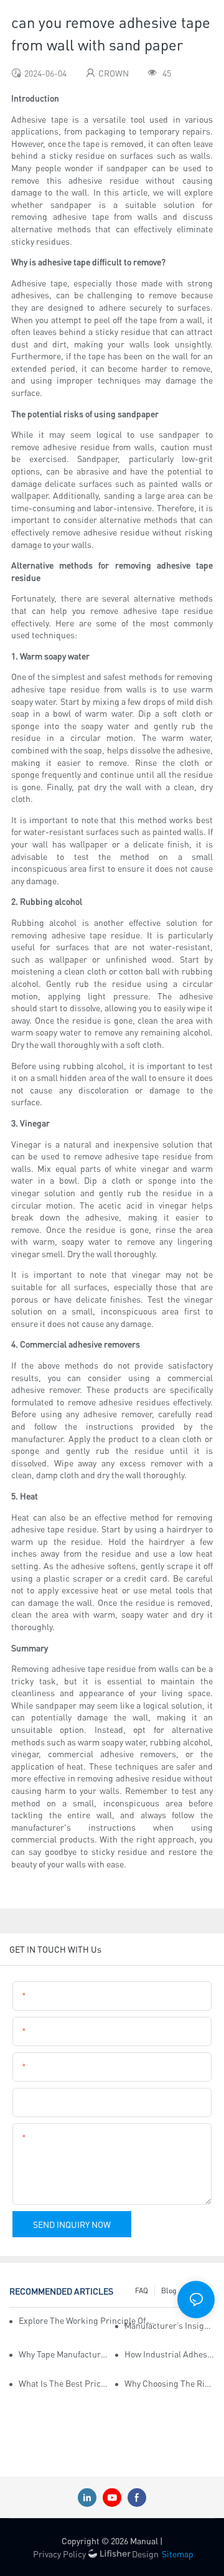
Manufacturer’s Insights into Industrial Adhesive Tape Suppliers (170, 2325)
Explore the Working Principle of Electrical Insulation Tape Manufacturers (87, 2320)
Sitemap (178, 2554)
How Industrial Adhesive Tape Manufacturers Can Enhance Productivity (170, 2354)
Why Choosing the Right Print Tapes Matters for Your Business (170, 2383)
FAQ (142, 2291)
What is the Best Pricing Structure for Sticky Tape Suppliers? (64, 2383)
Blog (169, 2291)
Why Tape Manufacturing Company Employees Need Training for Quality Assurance (64, 2354)
